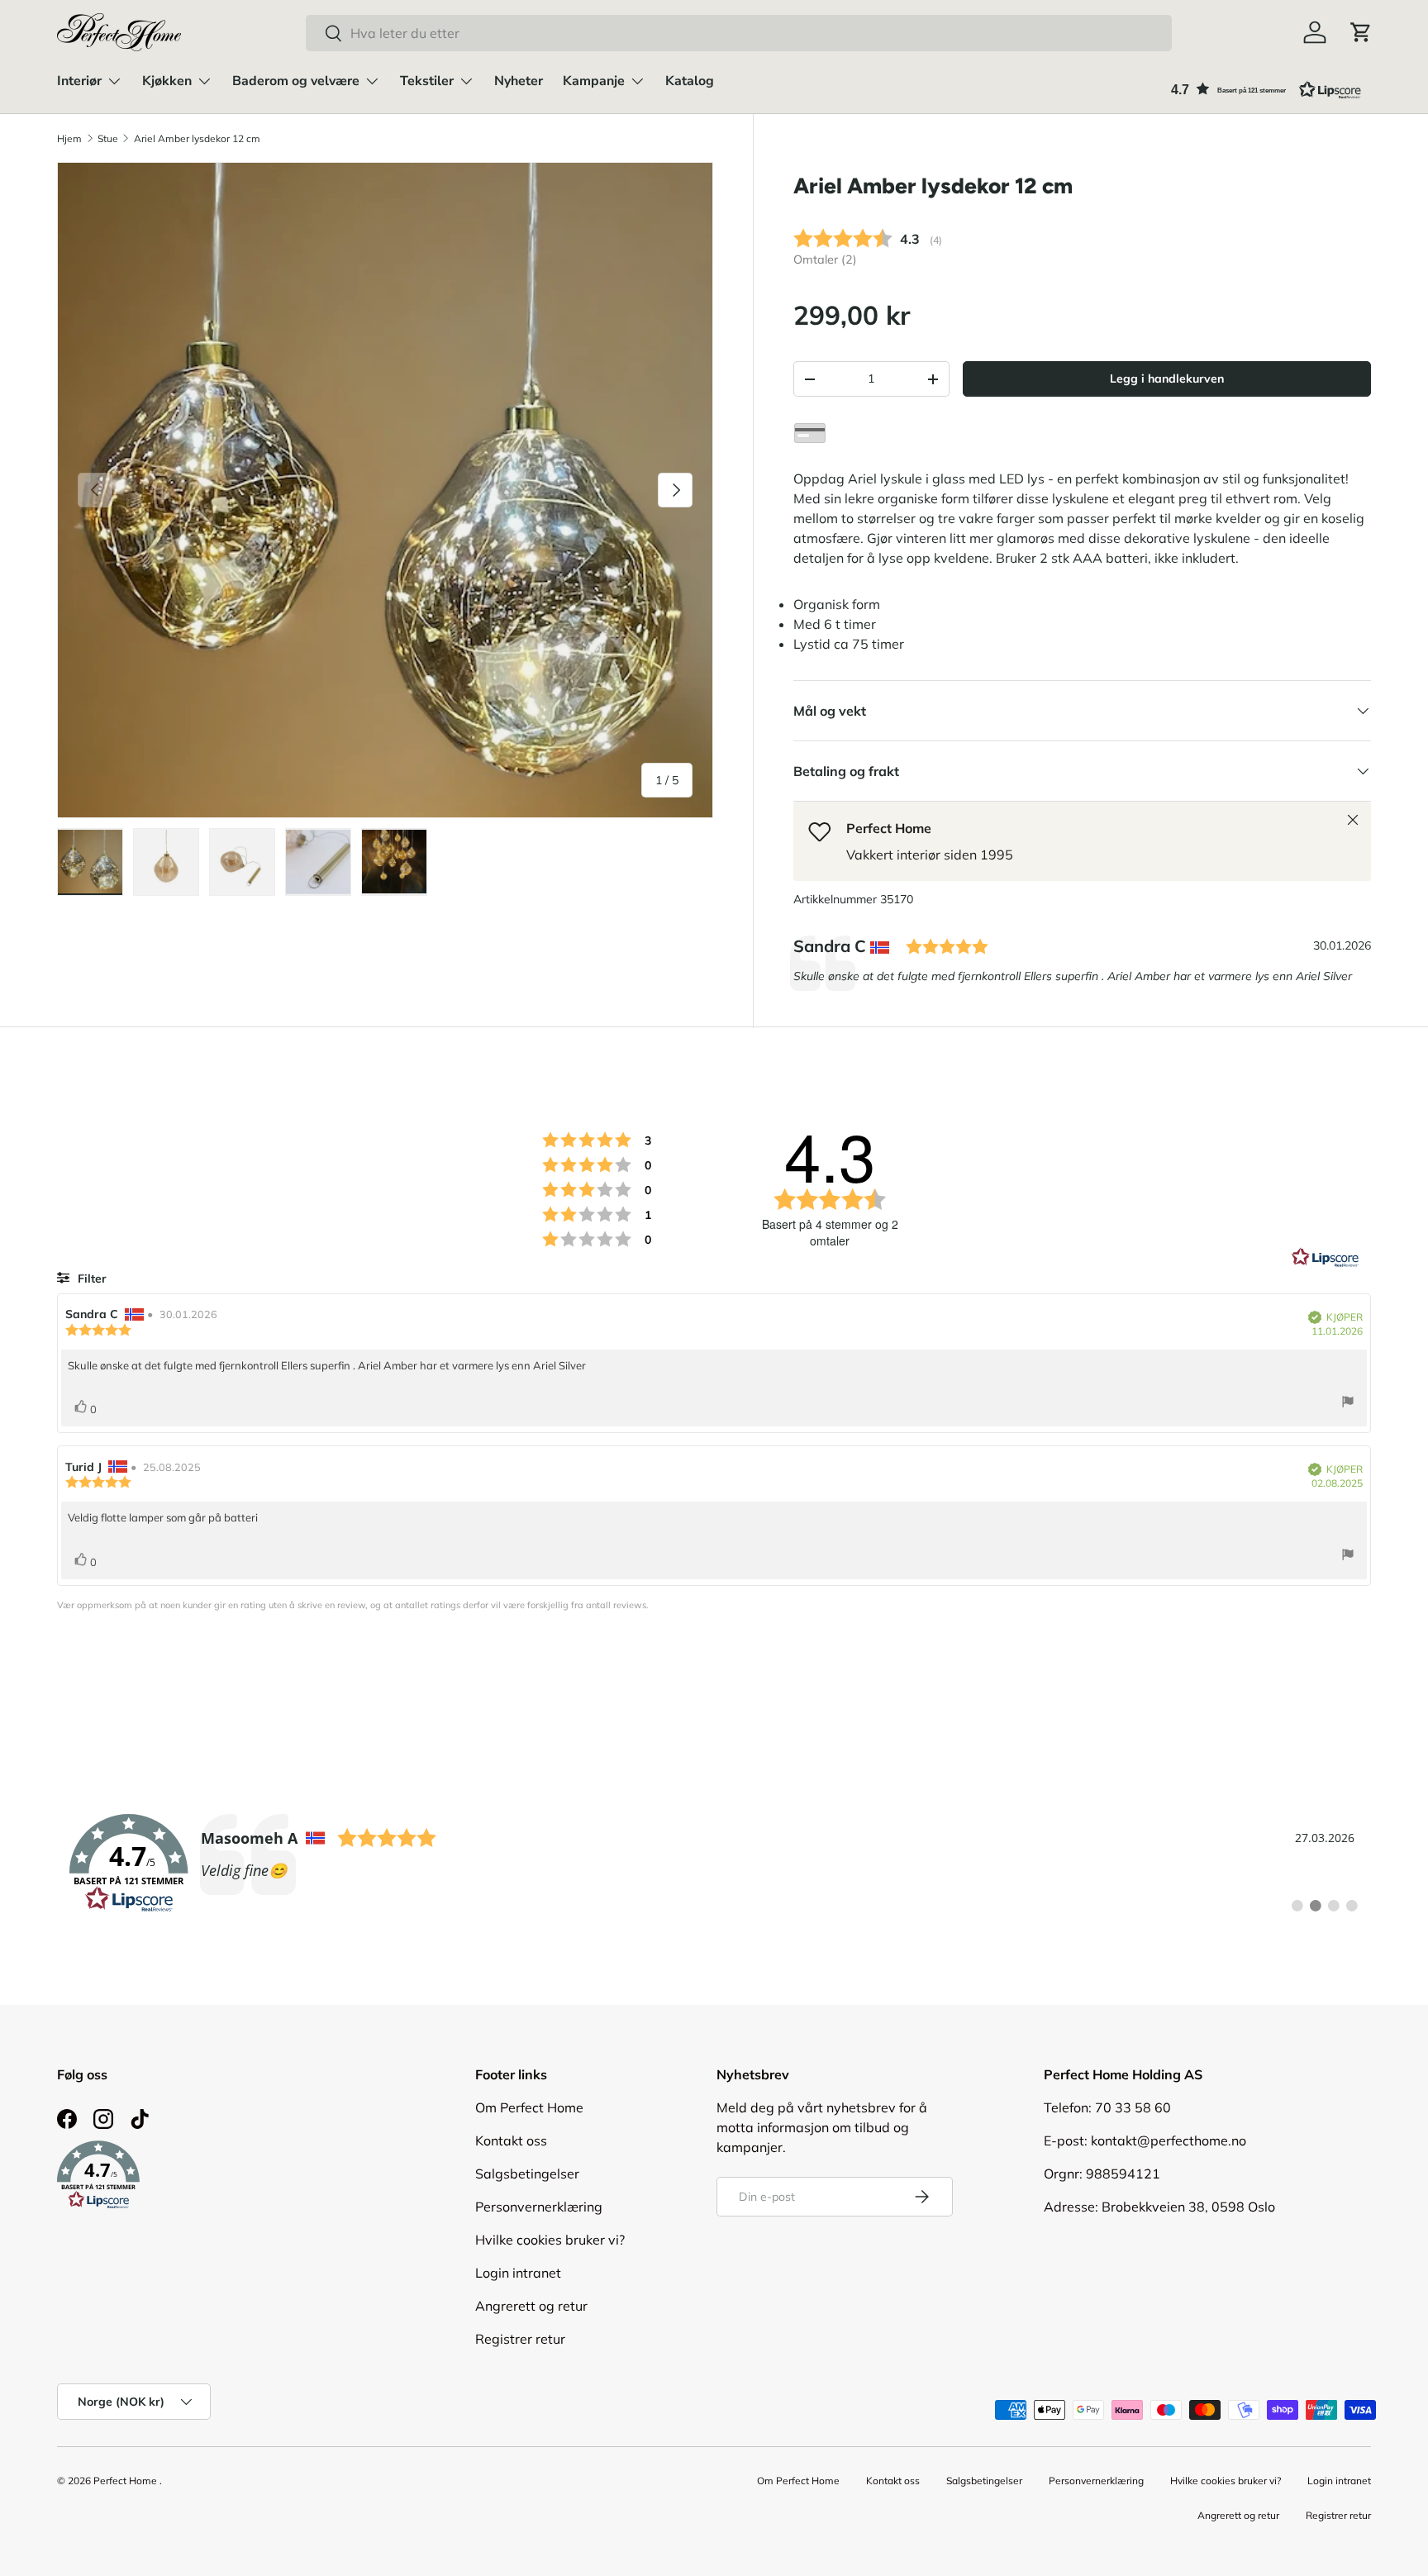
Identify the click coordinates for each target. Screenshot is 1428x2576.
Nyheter (519, 81)
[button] (1361, 32)
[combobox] (739, 33)
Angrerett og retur (531, 2306)
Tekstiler (427, 81)
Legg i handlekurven (1167, 379)
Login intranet (518, 2273)
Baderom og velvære (296, 81)
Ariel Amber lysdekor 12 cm (197, 138)
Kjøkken (167, 81)
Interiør (79, 81)
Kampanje (594, 81)
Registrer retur (520, 2339)
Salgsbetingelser (527, 2174)
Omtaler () (825, 260)
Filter (90, 1278)
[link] (714, 1864)
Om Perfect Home (529, 2107)
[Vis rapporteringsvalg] (1348, 1404)
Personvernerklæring (539, 2207)
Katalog (690, 81)
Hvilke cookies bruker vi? (550, 2240)
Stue (108, 138)
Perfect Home (125, 2481)
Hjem (69, 138)
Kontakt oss (511, 2140)
